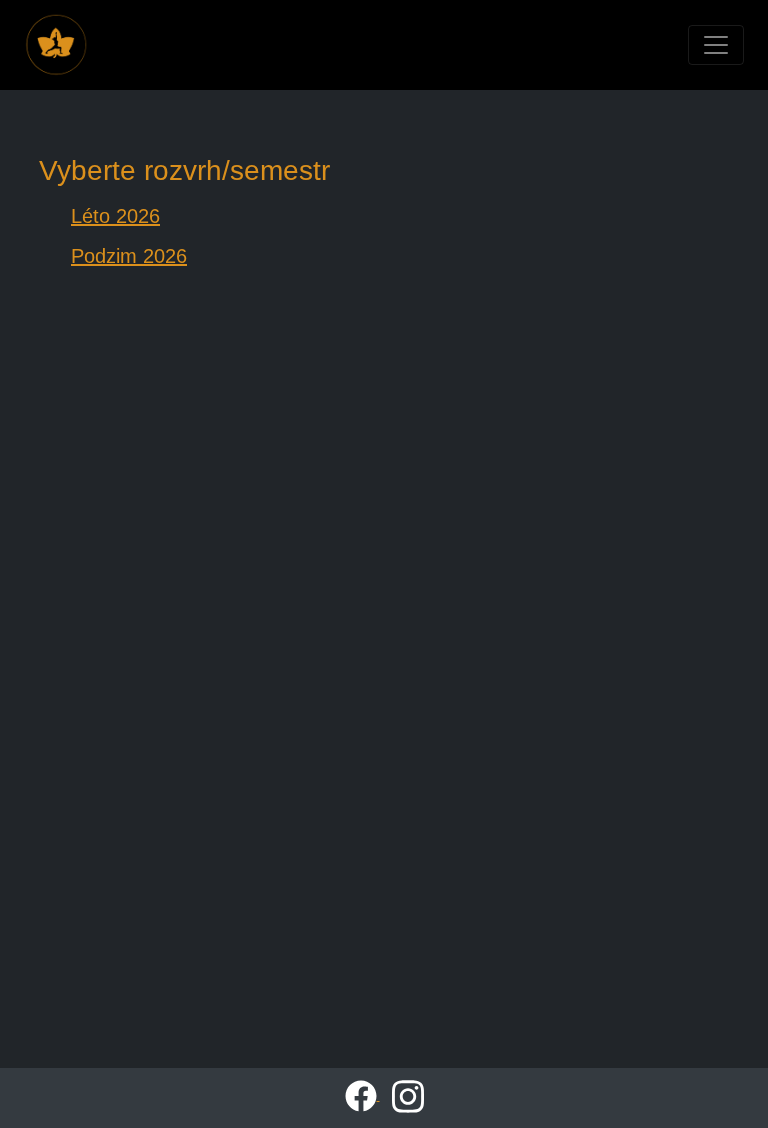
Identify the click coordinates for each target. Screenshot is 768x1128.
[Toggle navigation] (716, 45)
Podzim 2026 (129, 256)
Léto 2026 (115, 216)
